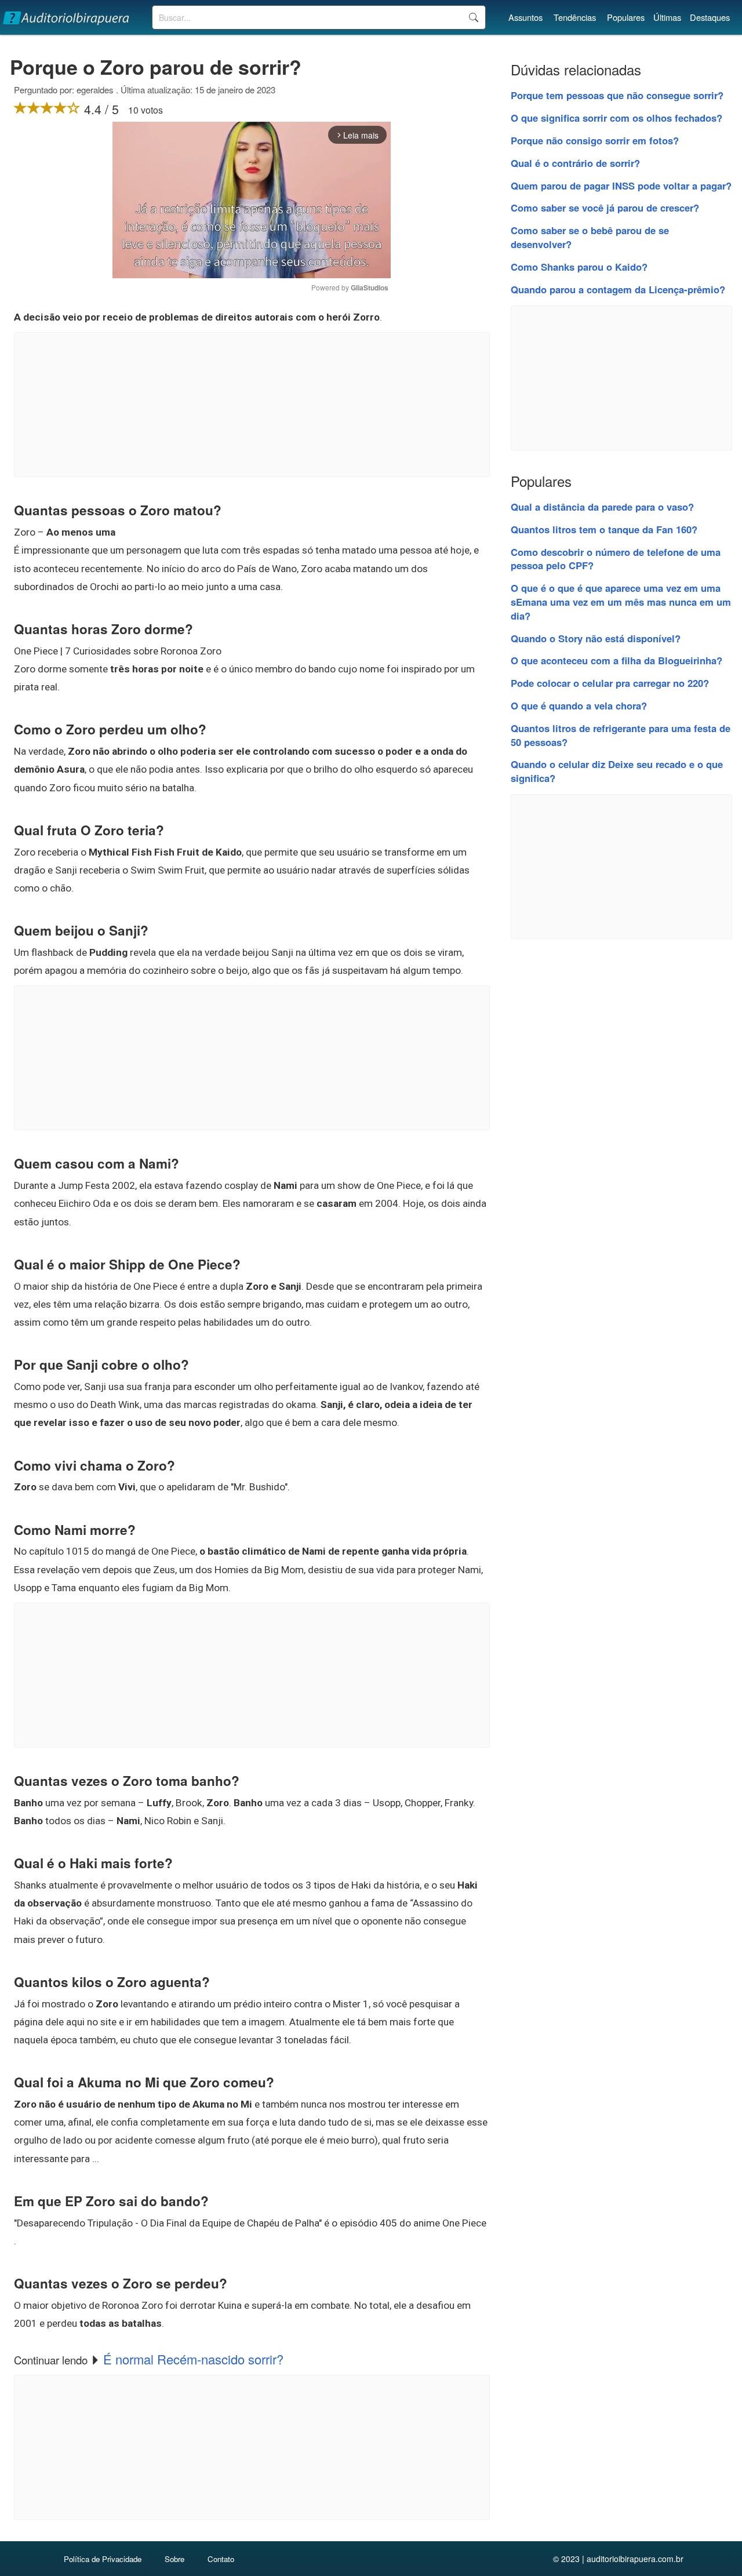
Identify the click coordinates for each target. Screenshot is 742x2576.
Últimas (667, 17)
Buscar (473, 17)
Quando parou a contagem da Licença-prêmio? (618, 289)
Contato (221, 2559)
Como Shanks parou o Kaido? (579, 267)
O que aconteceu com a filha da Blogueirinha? (616, 660)
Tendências (575, 17)
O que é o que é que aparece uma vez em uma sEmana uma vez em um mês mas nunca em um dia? (621, 602)
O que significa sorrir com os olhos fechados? (616, 118)
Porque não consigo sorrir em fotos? (595, 140)
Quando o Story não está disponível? (596, 638)
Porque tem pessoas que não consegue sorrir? (617, 95)
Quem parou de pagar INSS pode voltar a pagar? (621, 185)
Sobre (174, 2559)
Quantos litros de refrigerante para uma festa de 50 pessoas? (621, 735)
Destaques (710, 17)
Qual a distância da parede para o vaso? (602, 507)
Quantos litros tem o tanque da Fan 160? (604, 529)
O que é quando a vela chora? (579, 705)
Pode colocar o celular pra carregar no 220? (610, 683)
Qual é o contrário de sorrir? (575, 163)
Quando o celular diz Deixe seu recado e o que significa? (617, 771)
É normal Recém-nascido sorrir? (193, 2359)
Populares (626, 17)
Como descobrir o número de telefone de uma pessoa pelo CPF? (616, 559)
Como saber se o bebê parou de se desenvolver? (590, 237)
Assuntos (525, 17)
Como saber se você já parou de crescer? (605, 208)
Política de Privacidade (103, 2559)
